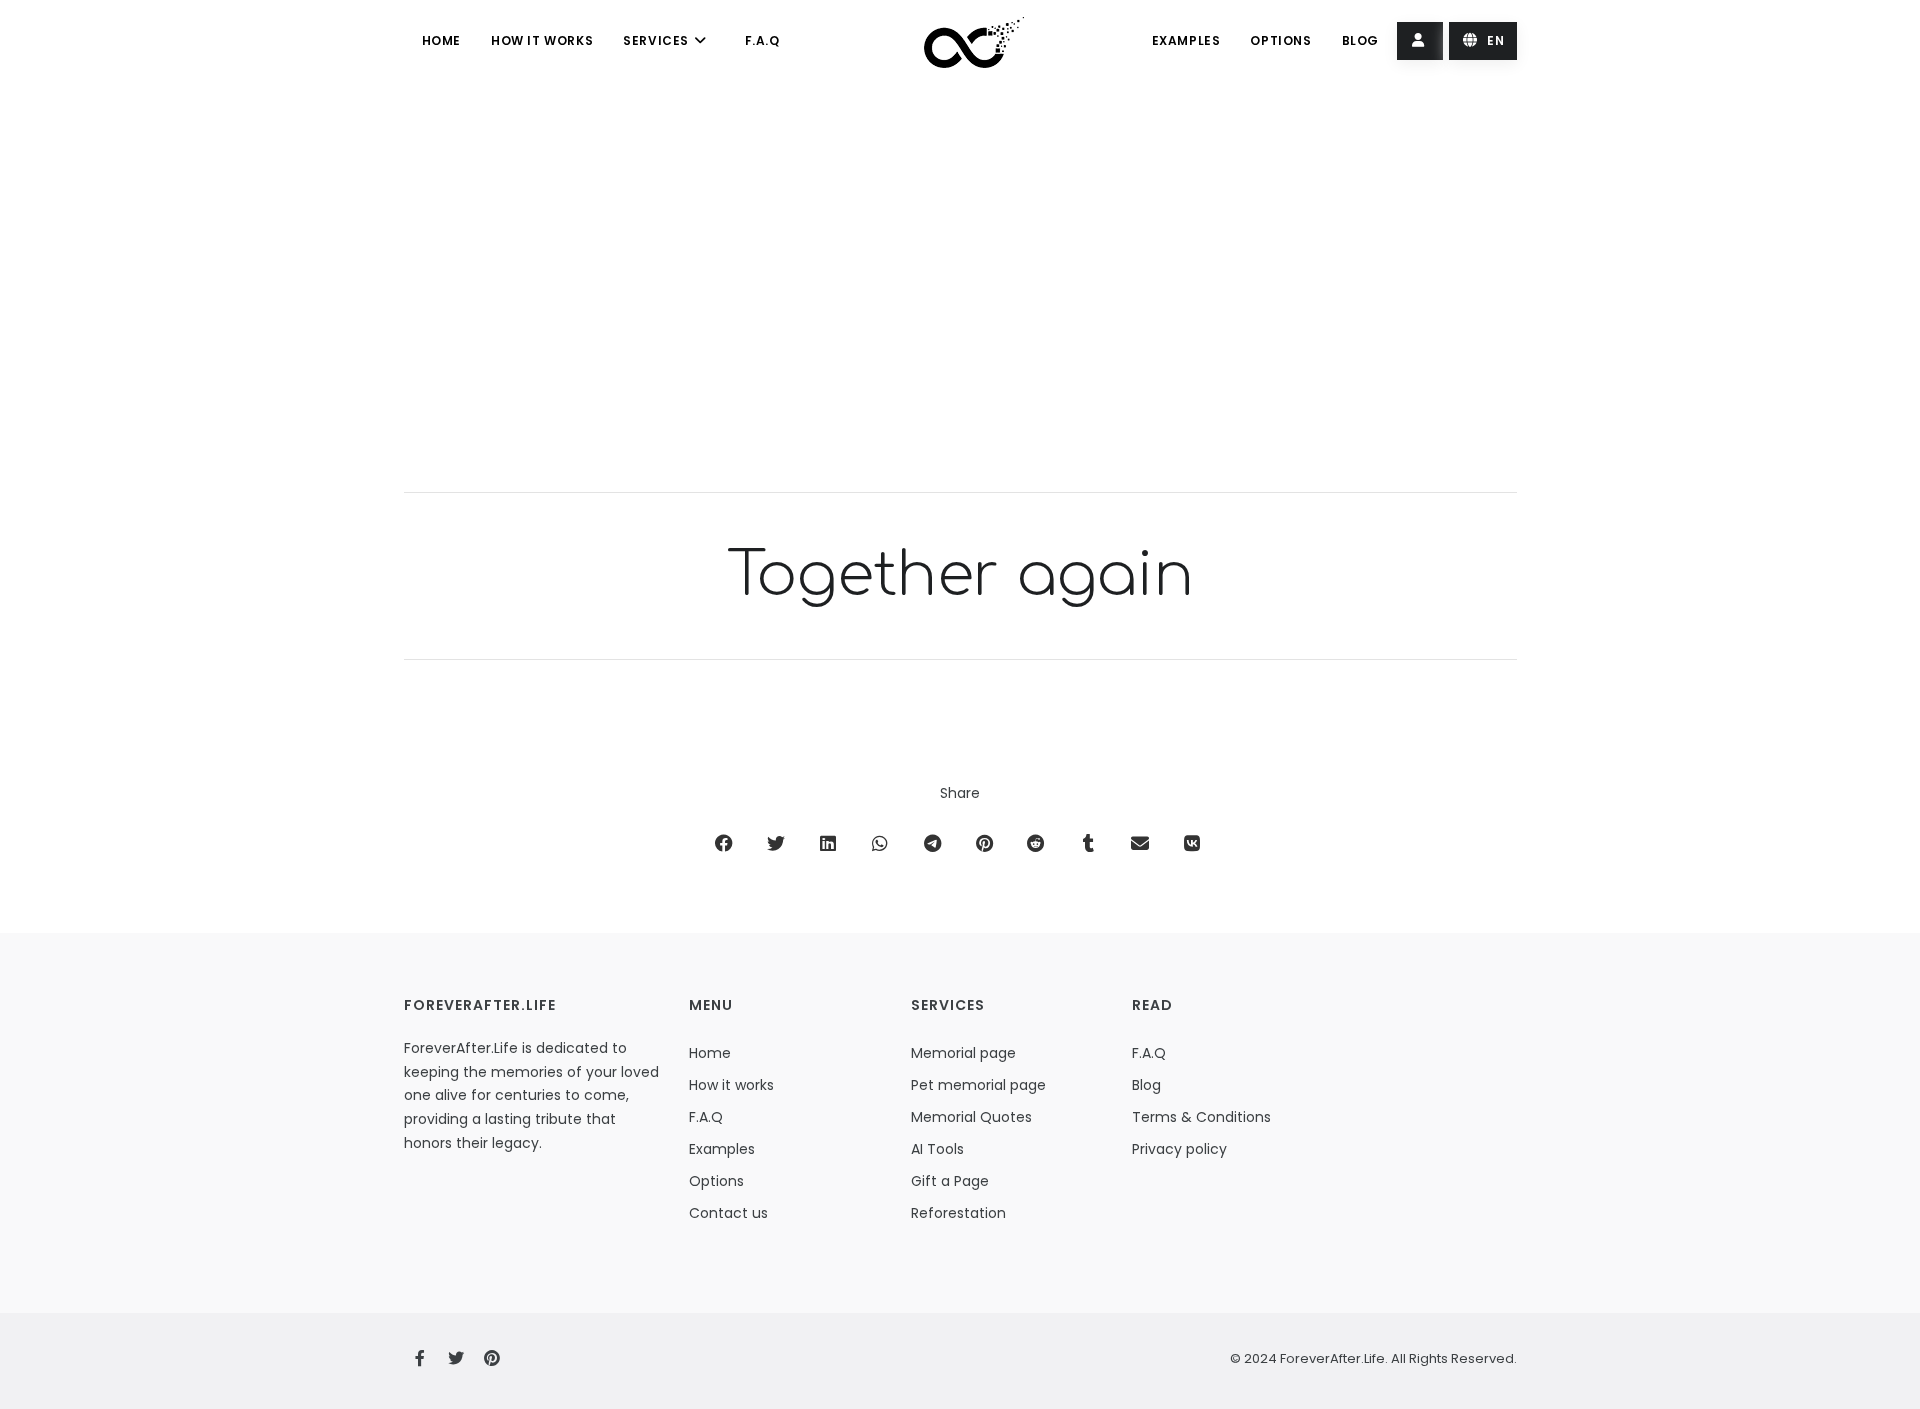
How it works (542, 40)
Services (657, 40)
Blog (1360, 40)
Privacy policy (1179, 1149)
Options (1280, 40)
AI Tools (937, 1149)
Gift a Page (950, 1181)
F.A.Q (762, 40)
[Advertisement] (960, 302)
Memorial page (963, 1053)
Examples (1186, 40)
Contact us (728, 1213)
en (1494, 40)
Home (441, 40)
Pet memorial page (978, 1085)
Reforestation (958, 1213)
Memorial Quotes (971, 1117)
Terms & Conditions (1201, 1117)
